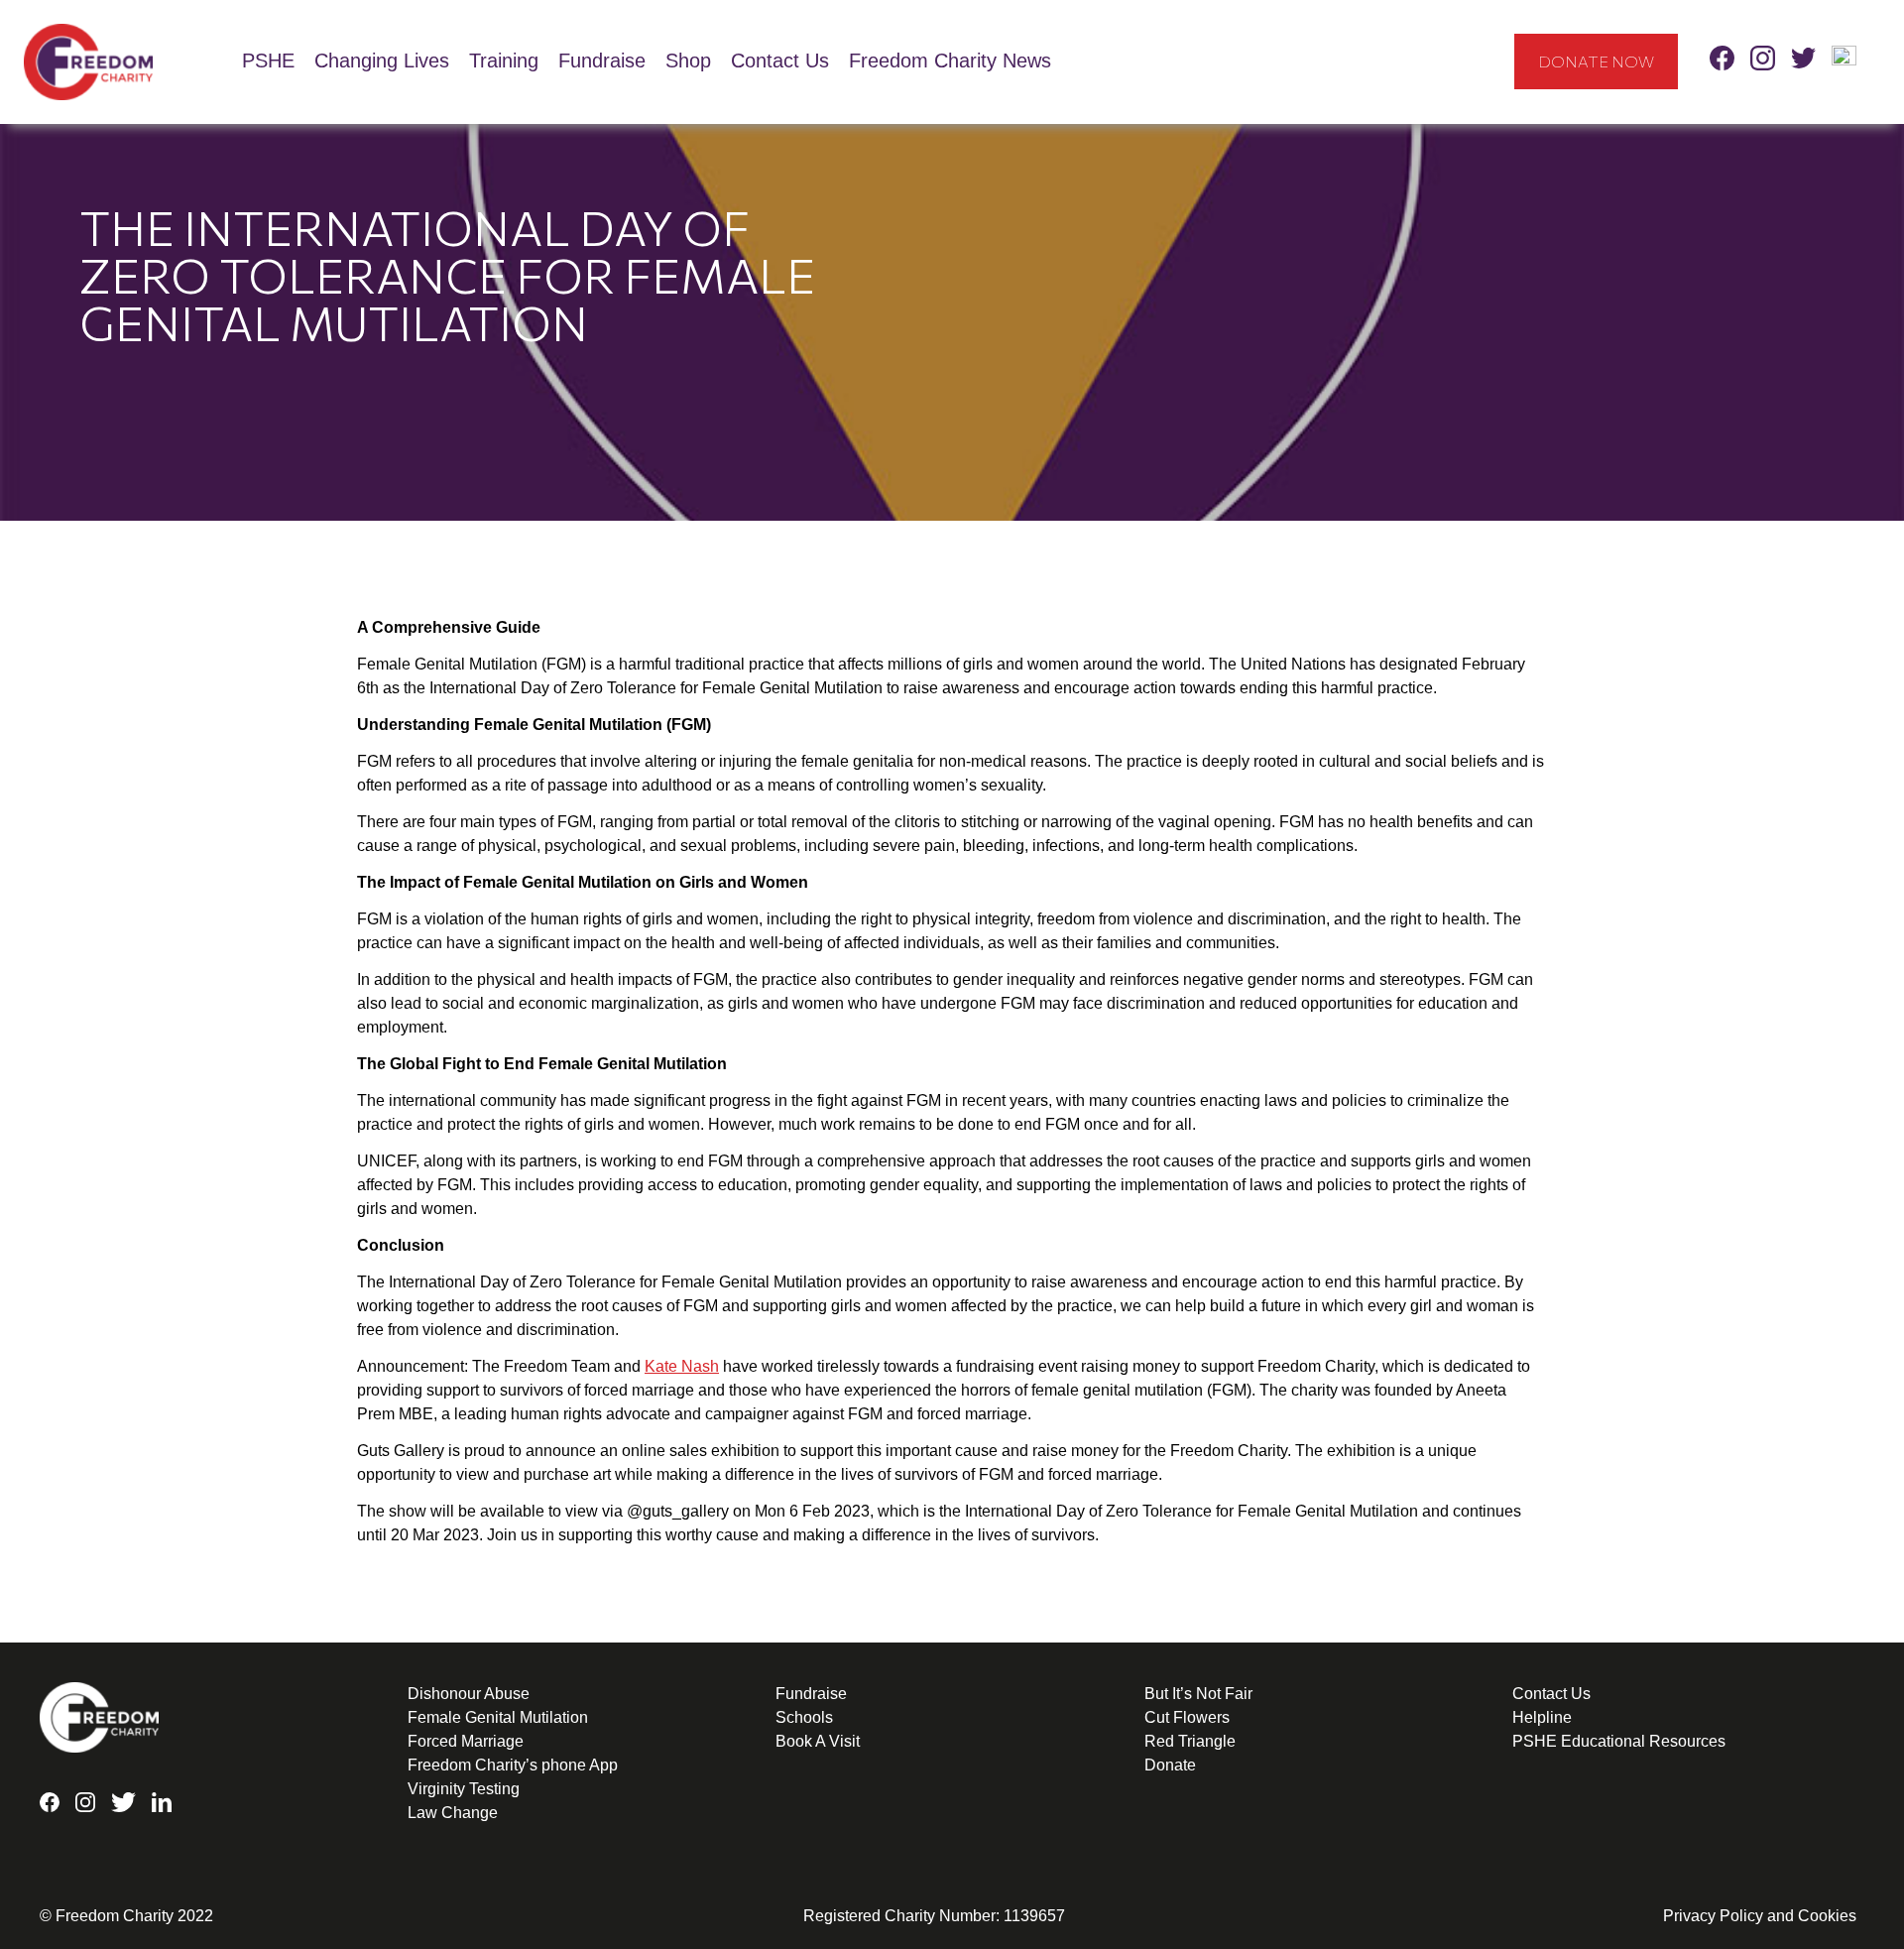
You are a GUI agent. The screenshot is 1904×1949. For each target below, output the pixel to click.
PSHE (268, 61)
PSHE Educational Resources (1619, 1741)
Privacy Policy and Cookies (1760, 1916)
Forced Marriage (466, 1741)
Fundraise (602, 61)
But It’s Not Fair (1198, 1694)
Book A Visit (818, 1741)
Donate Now (1596, 61)
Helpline (1542, 1717)
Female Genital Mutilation (498, 1717)
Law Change (453, 1813)
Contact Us (780, 61)
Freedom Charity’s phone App (513, 1765)
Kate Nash (682, 1366)
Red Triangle (1190, 1741)
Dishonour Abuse (469, 1694)
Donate (1170, 1765)
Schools (804, 1717)
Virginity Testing (464, 1789)
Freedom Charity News (950, 61)
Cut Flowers (1187, 1717)
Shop (688, 61)
